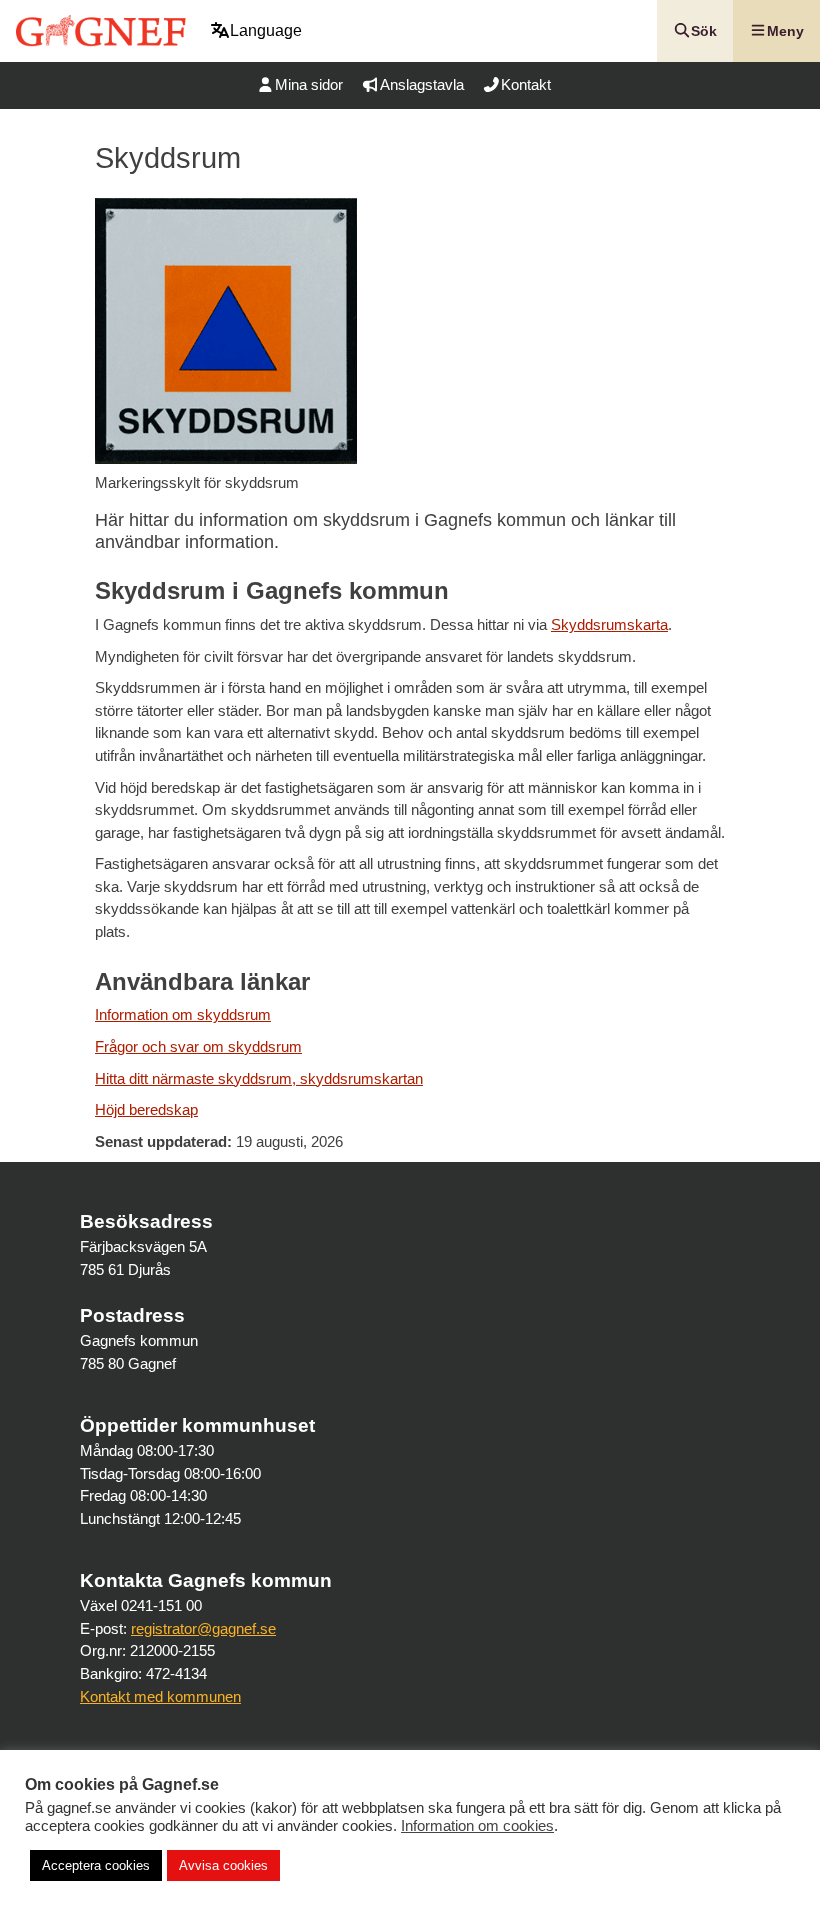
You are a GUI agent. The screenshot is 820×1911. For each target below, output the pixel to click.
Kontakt (526, 84)
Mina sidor (309, 84)
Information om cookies (477, 1826)
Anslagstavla (422, 84)
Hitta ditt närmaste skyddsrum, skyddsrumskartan (259, 1078)
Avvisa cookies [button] (223, 1865)
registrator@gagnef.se (203, 1628)
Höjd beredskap (146, 1109)
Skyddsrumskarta (609, 624)
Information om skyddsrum (183, 1014)
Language (266, 30)
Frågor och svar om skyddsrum (198, 1046)
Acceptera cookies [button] (96, 1865)
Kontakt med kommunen (160, 1696)
